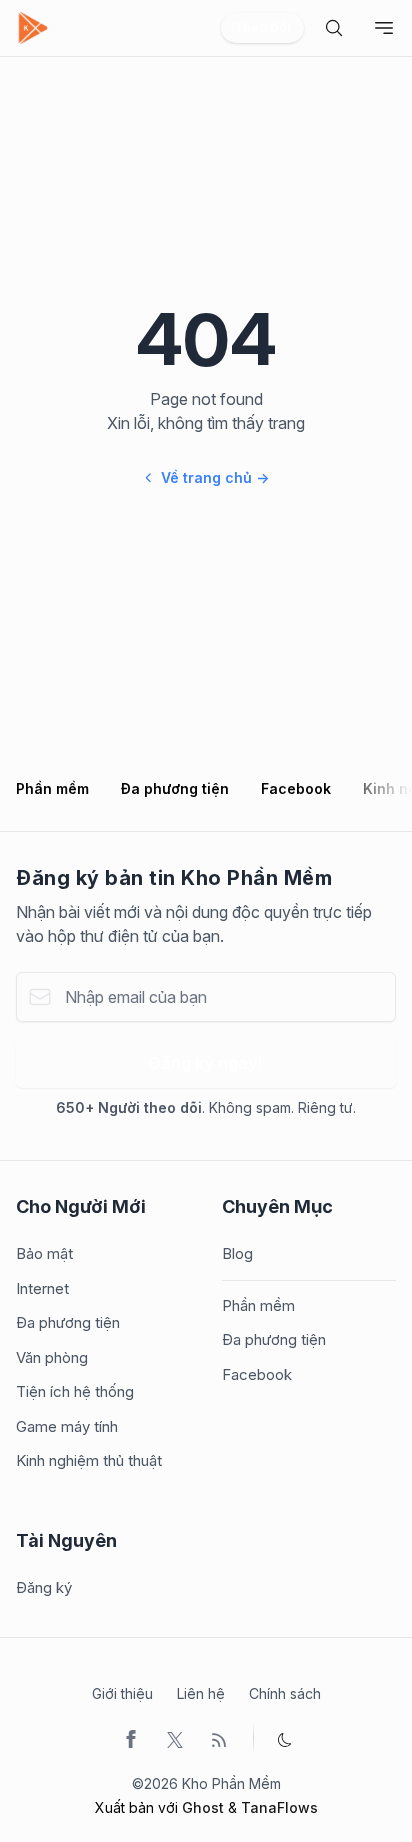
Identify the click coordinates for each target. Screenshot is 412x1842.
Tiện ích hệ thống (75, 1391)
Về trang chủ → (215, 477)
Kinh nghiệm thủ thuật (89, 1460)
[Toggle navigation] (384, 28)
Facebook (296, 788)
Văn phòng (52, 1357)
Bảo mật (44, 1253)
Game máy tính (67, 1426)
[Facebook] (131, 1738)
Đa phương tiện (175, 788)
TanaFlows (279, 1807)
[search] (334, 28)
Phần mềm (52, 788)
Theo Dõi (262, 27)
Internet (42, 1288)
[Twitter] (175, 1738)
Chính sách (285, 1693)
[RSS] (219, 1738)
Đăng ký (44, 1587)
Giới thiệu (122, 1693)
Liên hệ (201, 1693)
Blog (237, 1253)
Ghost (203, 1807)
